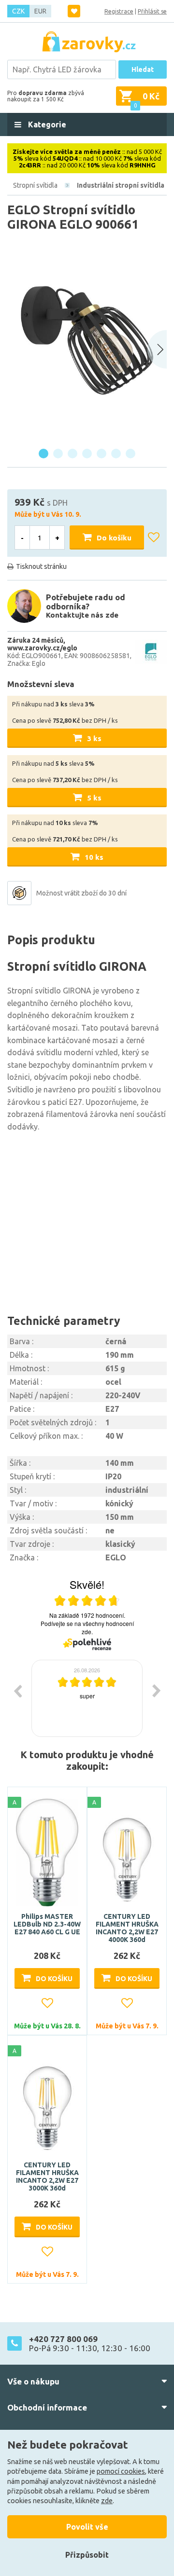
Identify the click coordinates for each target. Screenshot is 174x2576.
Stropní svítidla (35, 185)
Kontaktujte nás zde (82, 615)
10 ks (94, 857)
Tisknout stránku (41, 566)
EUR (40, 11)
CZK (18, 11)
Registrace (119, 11)
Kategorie (46, 124)
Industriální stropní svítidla (121, 185)
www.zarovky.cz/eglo (42, 648)
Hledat (143, 69)
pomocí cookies (121, 2471)
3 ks (94, 738)
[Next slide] (157, 349)
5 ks (94, 798)
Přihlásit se (152, 11)
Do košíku (114, 538)
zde (107, 2501)
